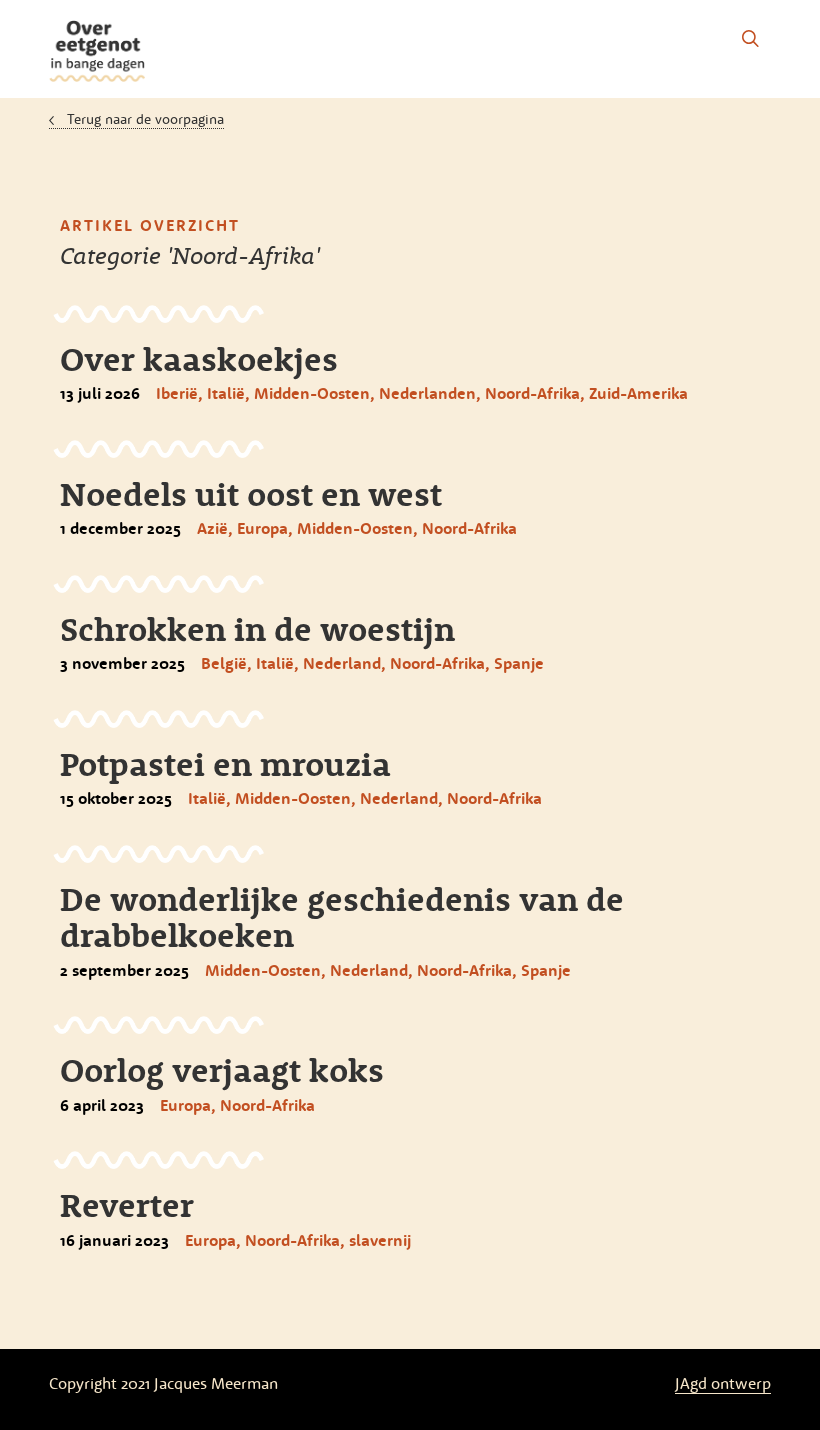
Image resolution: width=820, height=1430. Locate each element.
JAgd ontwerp (723, 1383)
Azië (212, 528)
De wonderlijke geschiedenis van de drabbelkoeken (342, 917)
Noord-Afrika (532, 393)
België (224, 663)
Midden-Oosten (312, 393)
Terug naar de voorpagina (145, 119)
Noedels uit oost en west (251, 494)
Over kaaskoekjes (199, 359)
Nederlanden (427, 393)
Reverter (127, 1205)
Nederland (342, 663)
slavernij (380, 1240)
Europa (262, 528)
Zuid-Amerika (638, 393)
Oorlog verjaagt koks (222, 1070)
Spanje (519, 663)
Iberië (177, 393)
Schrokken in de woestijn (257, 629)
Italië (226, 393)
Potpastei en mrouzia (225, 764)
